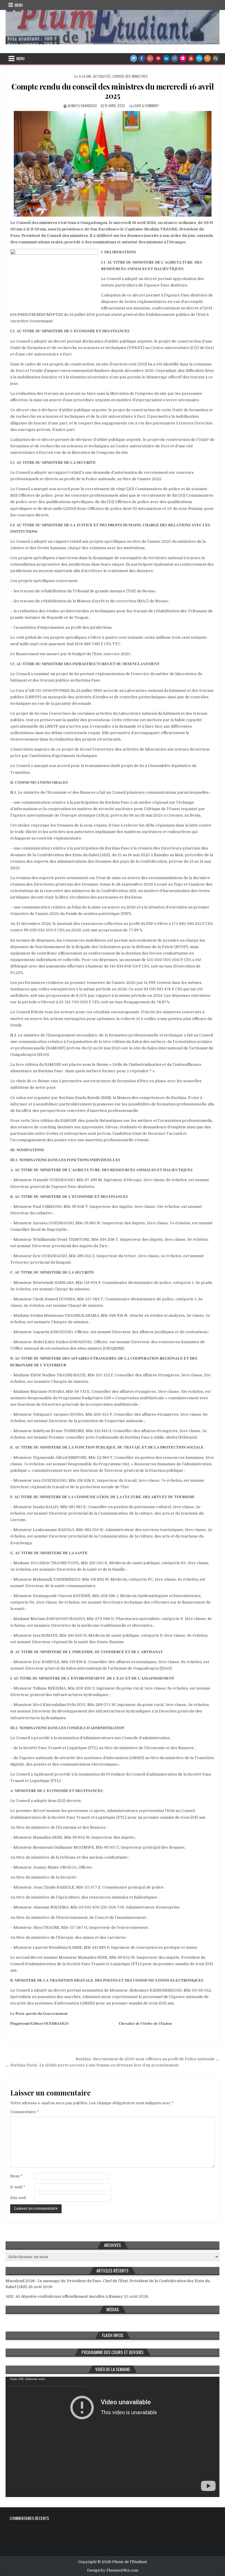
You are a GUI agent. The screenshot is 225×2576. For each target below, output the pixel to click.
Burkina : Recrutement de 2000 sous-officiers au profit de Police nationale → (148, 2059)
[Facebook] (142, 58)
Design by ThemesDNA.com (113, 2570)
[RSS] (207, 58)
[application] (112, 2437)
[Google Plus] (150, 58)
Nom (16, 2176)
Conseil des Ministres (130, 76)
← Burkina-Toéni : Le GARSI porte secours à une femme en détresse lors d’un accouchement (92, 2065)
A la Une (85, 76)
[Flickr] (183, 58)
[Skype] (199, 58)
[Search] (216, 58)
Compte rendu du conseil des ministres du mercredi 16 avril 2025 (112, 91)
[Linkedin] (166, 58)
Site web (18, 2198)
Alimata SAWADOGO (82, 106)
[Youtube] (191, 58)
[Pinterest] (158, 58)
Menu (19, 5)
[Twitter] (134, 58)
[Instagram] (175, 58)
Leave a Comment (146, 106)
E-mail (18, 2187)
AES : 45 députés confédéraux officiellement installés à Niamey (64, 2296)
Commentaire (25, 2112)
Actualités (102, 76)
